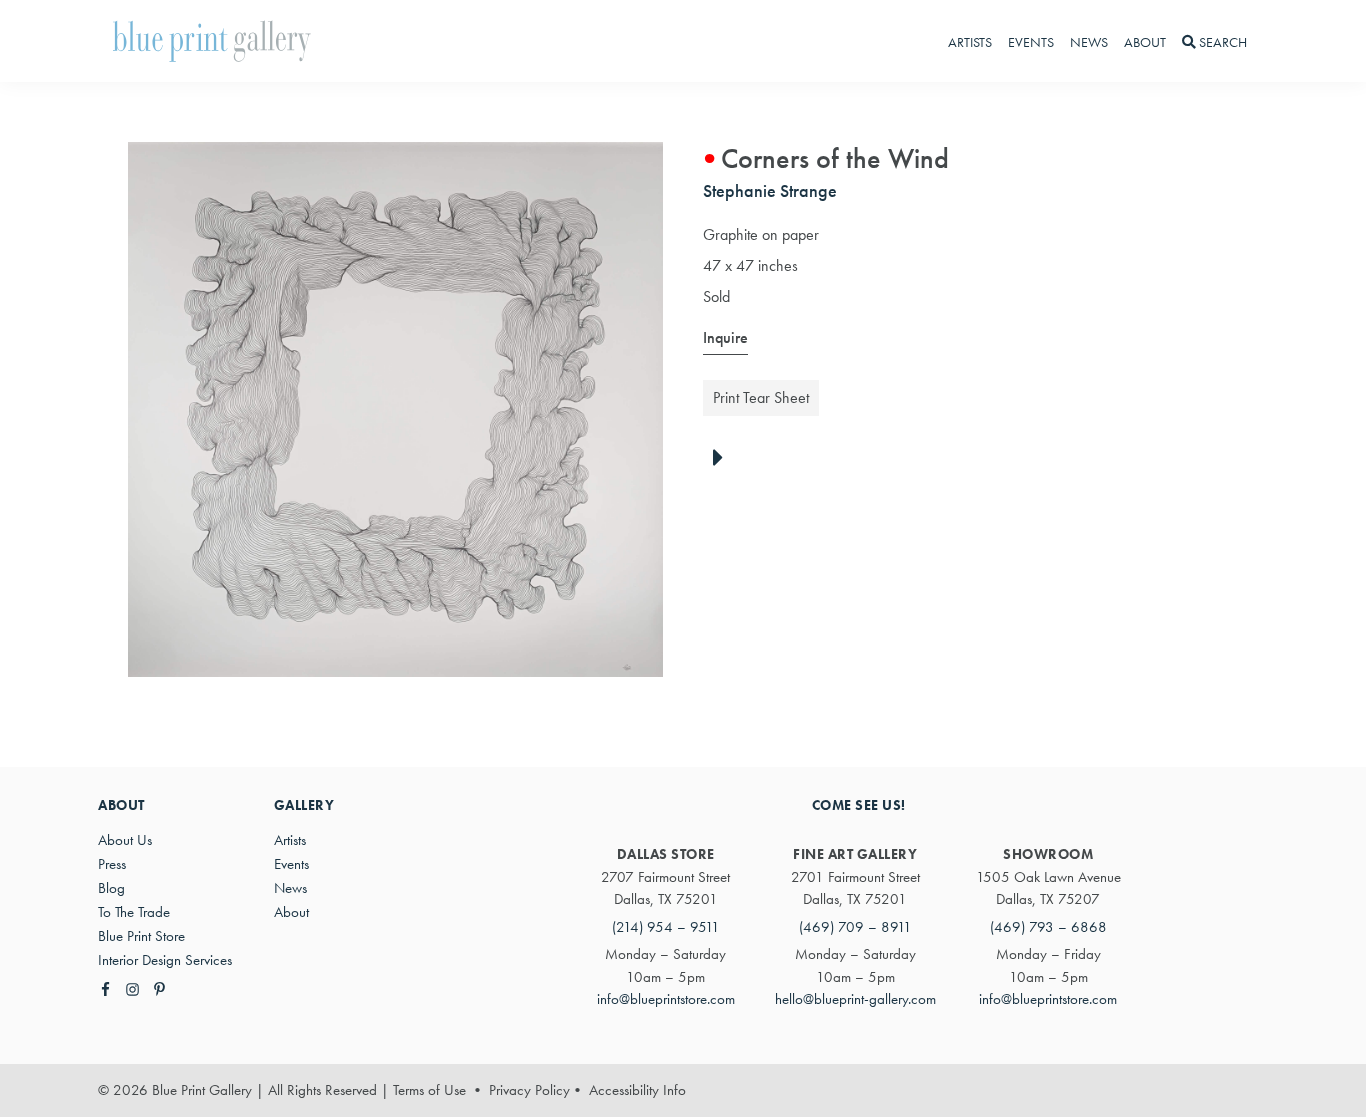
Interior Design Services (165, 960)
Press (112, 864)
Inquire (725, 337)
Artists (290, 840)
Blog (111, 888)
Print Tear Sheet (761, 397)
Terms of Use (429, 1090)
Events (291, 864)
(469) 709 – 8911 (855, 927)
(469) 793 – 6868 (1048, 927)
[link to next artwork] (723, 459)
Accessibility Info (637, 1090)
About (291, 912)
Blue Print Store (141, 936)
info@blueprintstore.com (666, 999)
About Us (125, 840)
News (290, 888)
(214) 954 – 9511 (666, 927)
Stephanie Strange (770, 190)
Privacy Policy (529, 1090)
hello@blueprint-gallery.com (855, 999)
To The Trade (134, 912)
